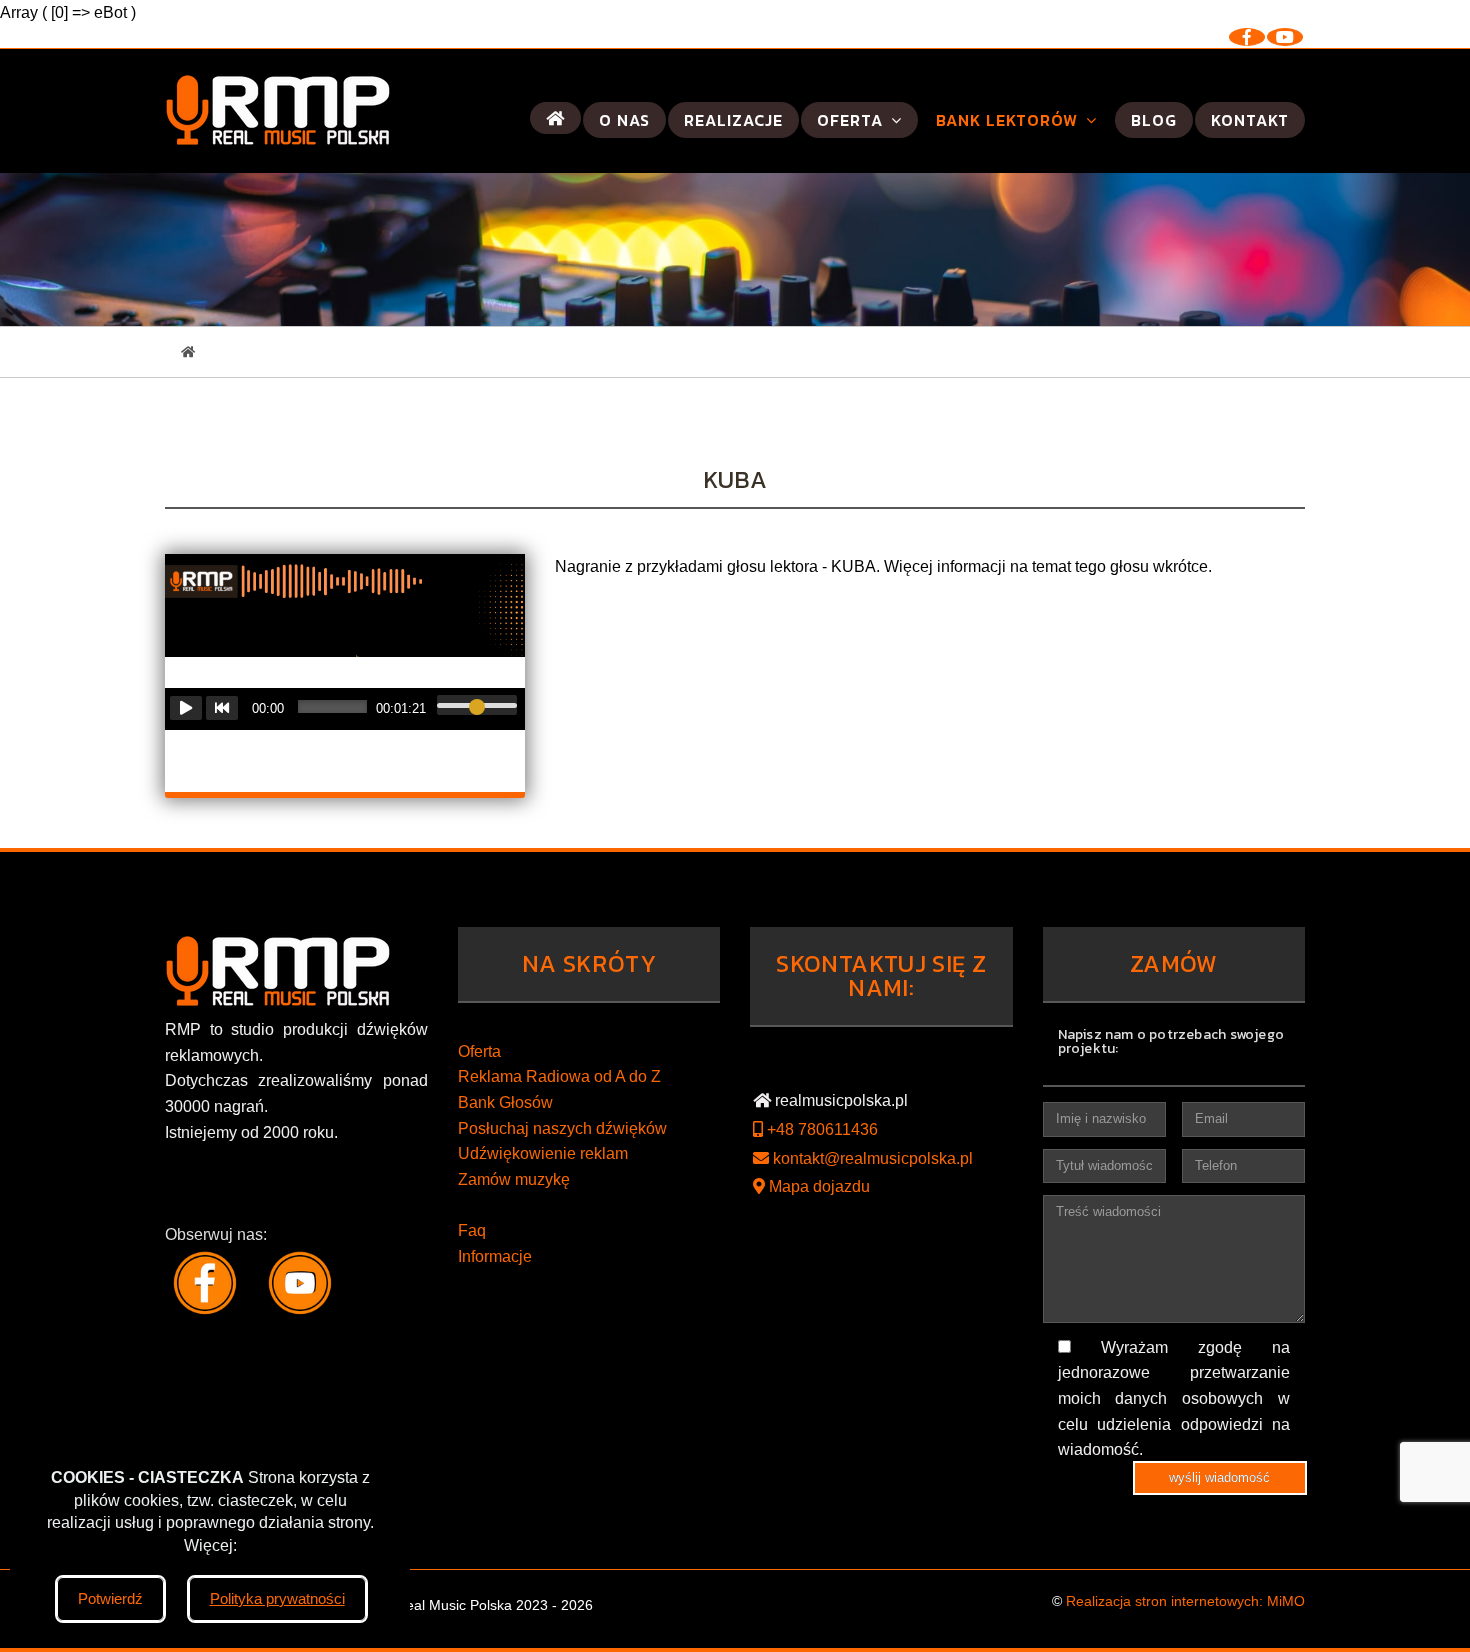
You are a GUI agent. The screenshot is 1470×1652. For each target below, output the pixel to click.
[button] (555, 118)
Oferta (479, 1051)
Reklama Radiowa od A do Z (559, 1076)
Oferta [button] (852, 120)
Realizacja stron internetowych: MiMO (1185, 1601)
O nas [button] (624, 120)
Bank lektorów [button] (1009, 120)
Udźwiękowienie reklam (543, 1153)
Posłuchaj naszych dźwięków (562, 1128)
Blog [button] (1154, 120)
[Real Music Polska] (277, 111)
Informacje (495, 1256)
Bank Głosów (505, 1102)
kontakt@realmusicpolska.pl (871, 1158)
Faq (472, 1230)
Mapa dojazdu (817, 1186)
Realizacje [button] (733, 120)
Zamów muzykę (514, 1179)
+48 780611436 (820, 1129)
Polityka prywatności (277, 1598)
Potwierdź (110, 1598)
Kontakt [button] (1250, 120)
